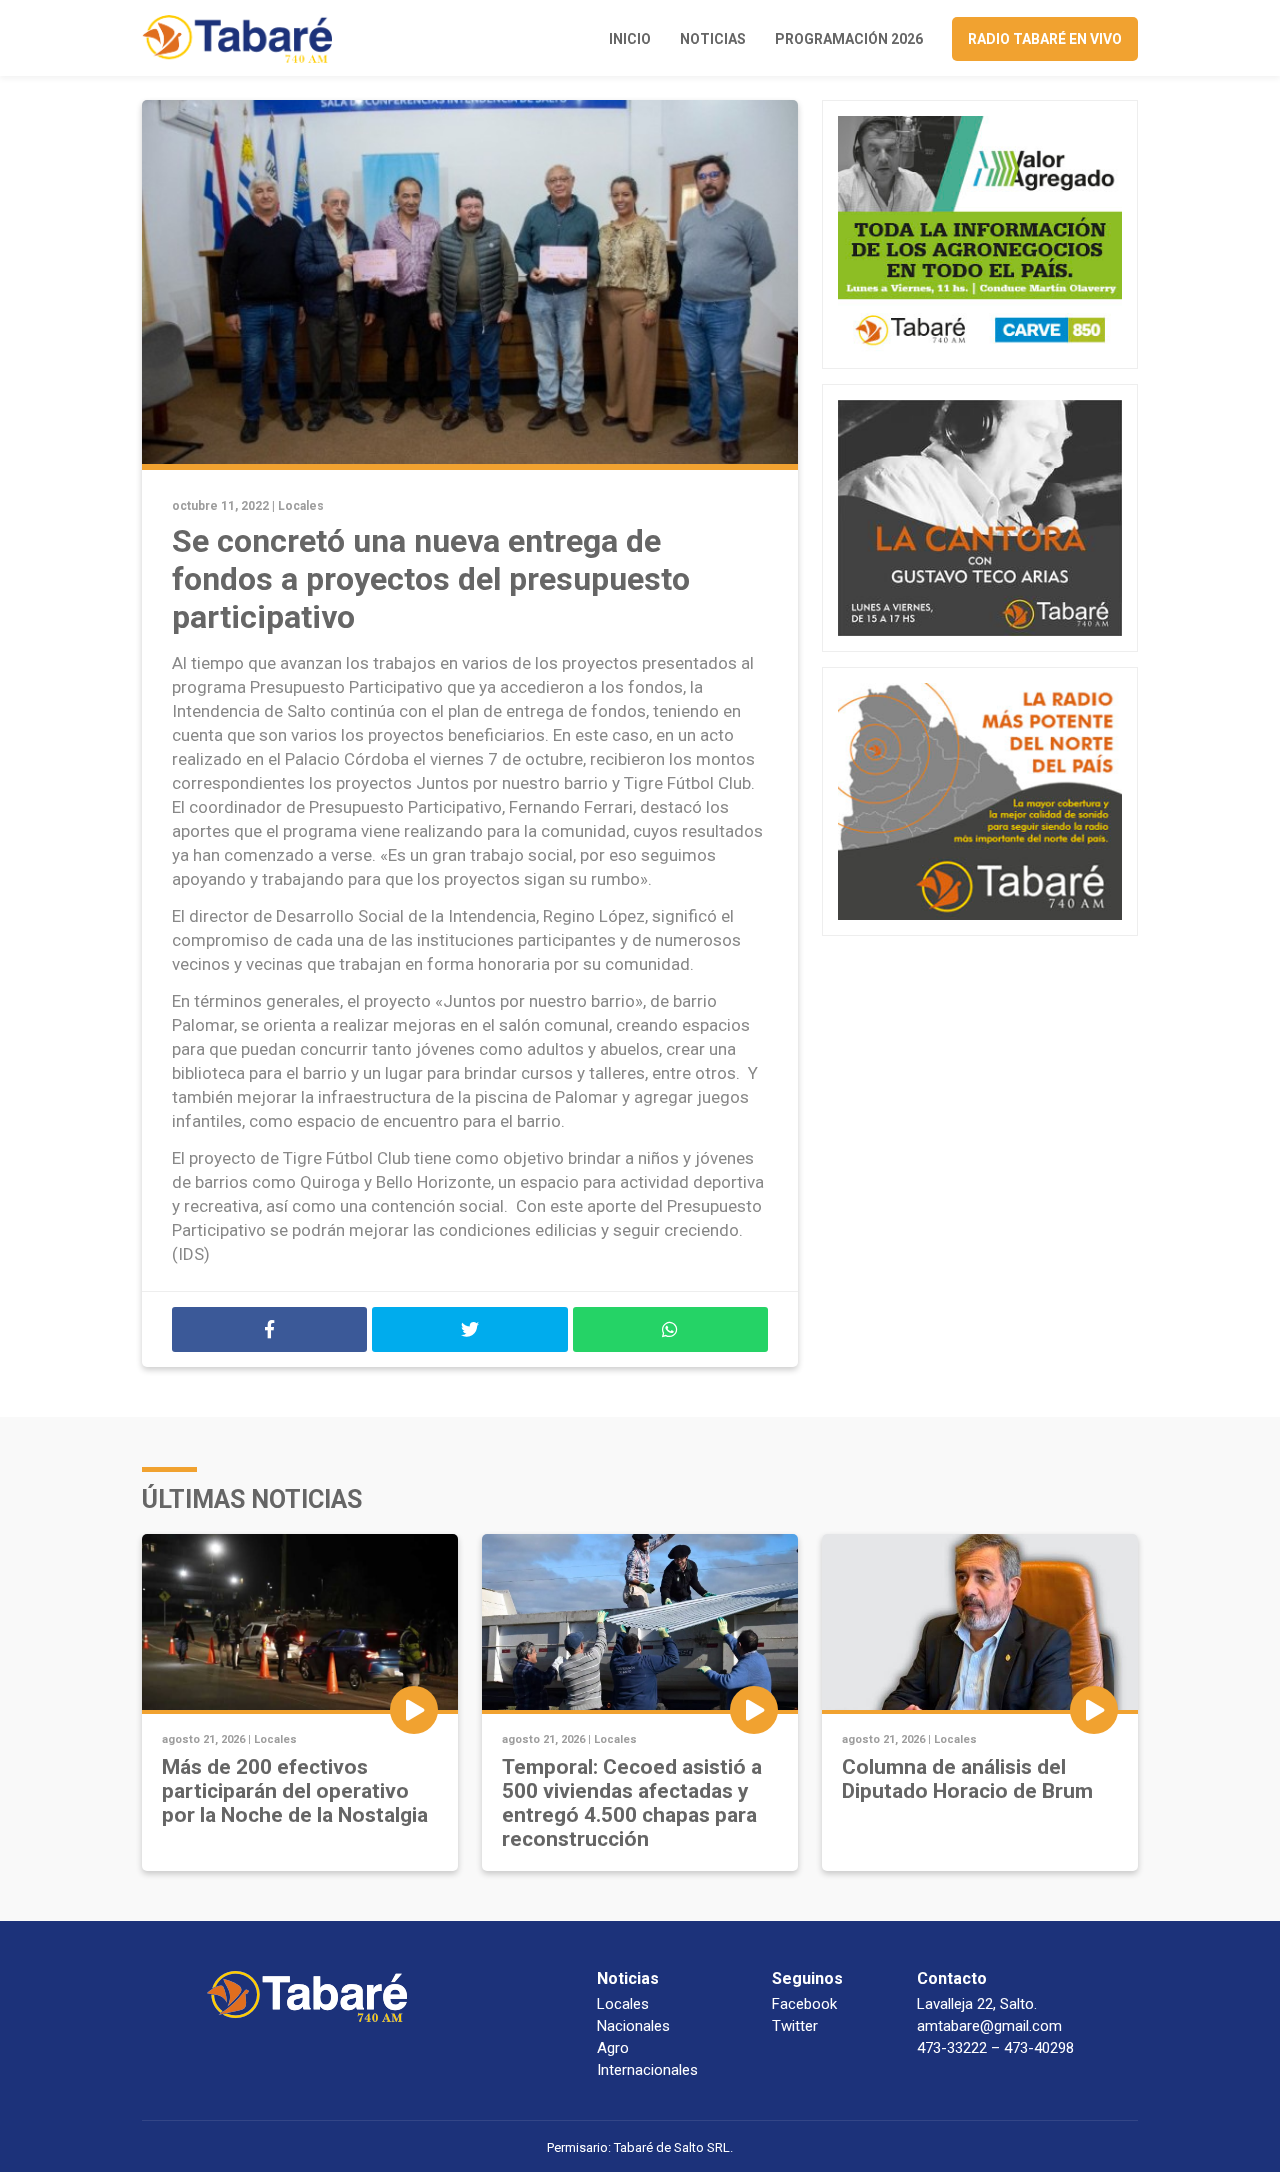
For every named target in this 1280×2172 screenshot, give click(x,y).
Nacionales (633, 2026)
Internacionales (647, 2070)
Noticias (713, 39)
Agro (613, 2048)
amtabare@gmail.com (989, 2026)
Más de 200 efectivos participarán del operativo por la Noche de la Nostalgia (295, 1791)
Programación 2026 (849, 39)
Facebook (804, 2004)
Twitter (795, 2026)
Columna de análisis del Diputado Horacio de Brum (967, 1779)
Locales (301, 506)
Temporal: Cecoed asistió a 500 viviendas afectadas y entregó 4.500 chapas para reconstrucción (632, 1803)
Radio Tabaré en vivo (1045, 39)
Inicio (630, 39)
